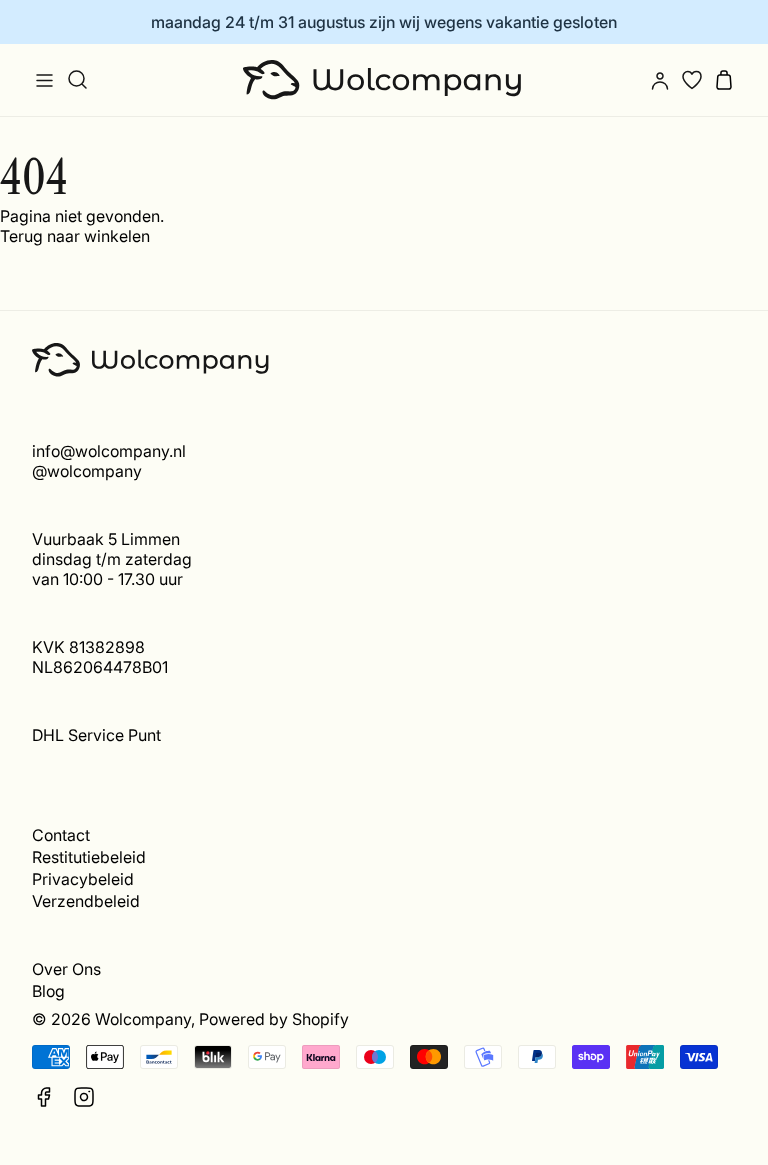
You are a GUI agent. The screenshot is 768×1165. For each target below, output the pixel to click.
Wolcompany (143, 1019)
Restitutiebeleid (89, 857)
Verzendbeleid (86, 901)
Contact (61, 835)
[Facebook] (44, 1097)
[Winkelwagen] (724, 80)
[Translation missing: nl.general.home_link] (384, 80)
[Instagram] (84, 1097)
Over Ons (66, 969)
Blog (48, 991)
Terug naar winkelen (75, 236)
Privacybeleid (83, 879)
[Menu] (44, 80)
